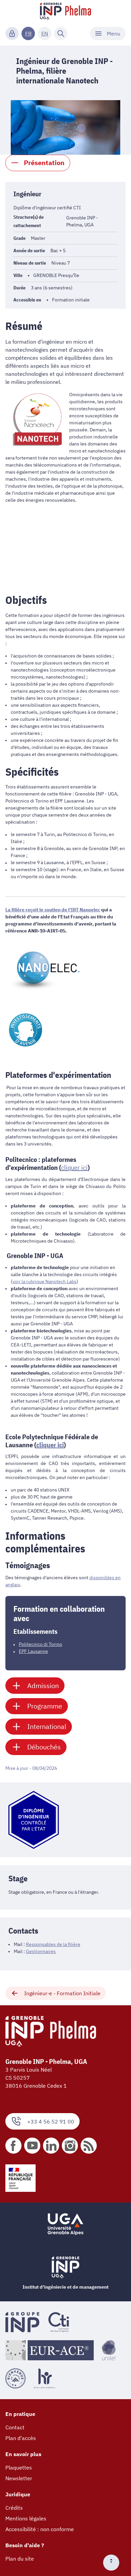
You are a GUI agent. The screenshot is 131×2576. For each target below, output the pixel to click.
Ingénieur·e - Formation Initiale (62, 1993)
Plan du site (20, 2559)
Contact (15, 2427)
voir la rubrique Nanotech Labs (45, 1281)
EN (45, 33)
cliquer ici (50, 1445)
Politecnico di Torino (40, 1644)
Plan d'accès (21, 2438)
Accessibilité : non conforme (40, 2529)
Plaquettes (19, 2467)
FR (28, 33)
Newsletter (19, 2478)
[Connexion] (12, 33)
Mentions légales (26, 2518)
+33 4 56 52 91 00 (51, 2121)
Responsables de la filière (53, 1944)
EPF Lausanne (33, 1651)
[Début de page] (114, 2563)
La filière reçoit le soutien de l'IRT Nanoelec (53, 910)
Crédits (14, 2508)
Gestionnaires (41, 1951)
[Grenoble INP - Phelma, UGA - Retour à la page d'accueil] (65, 12)
